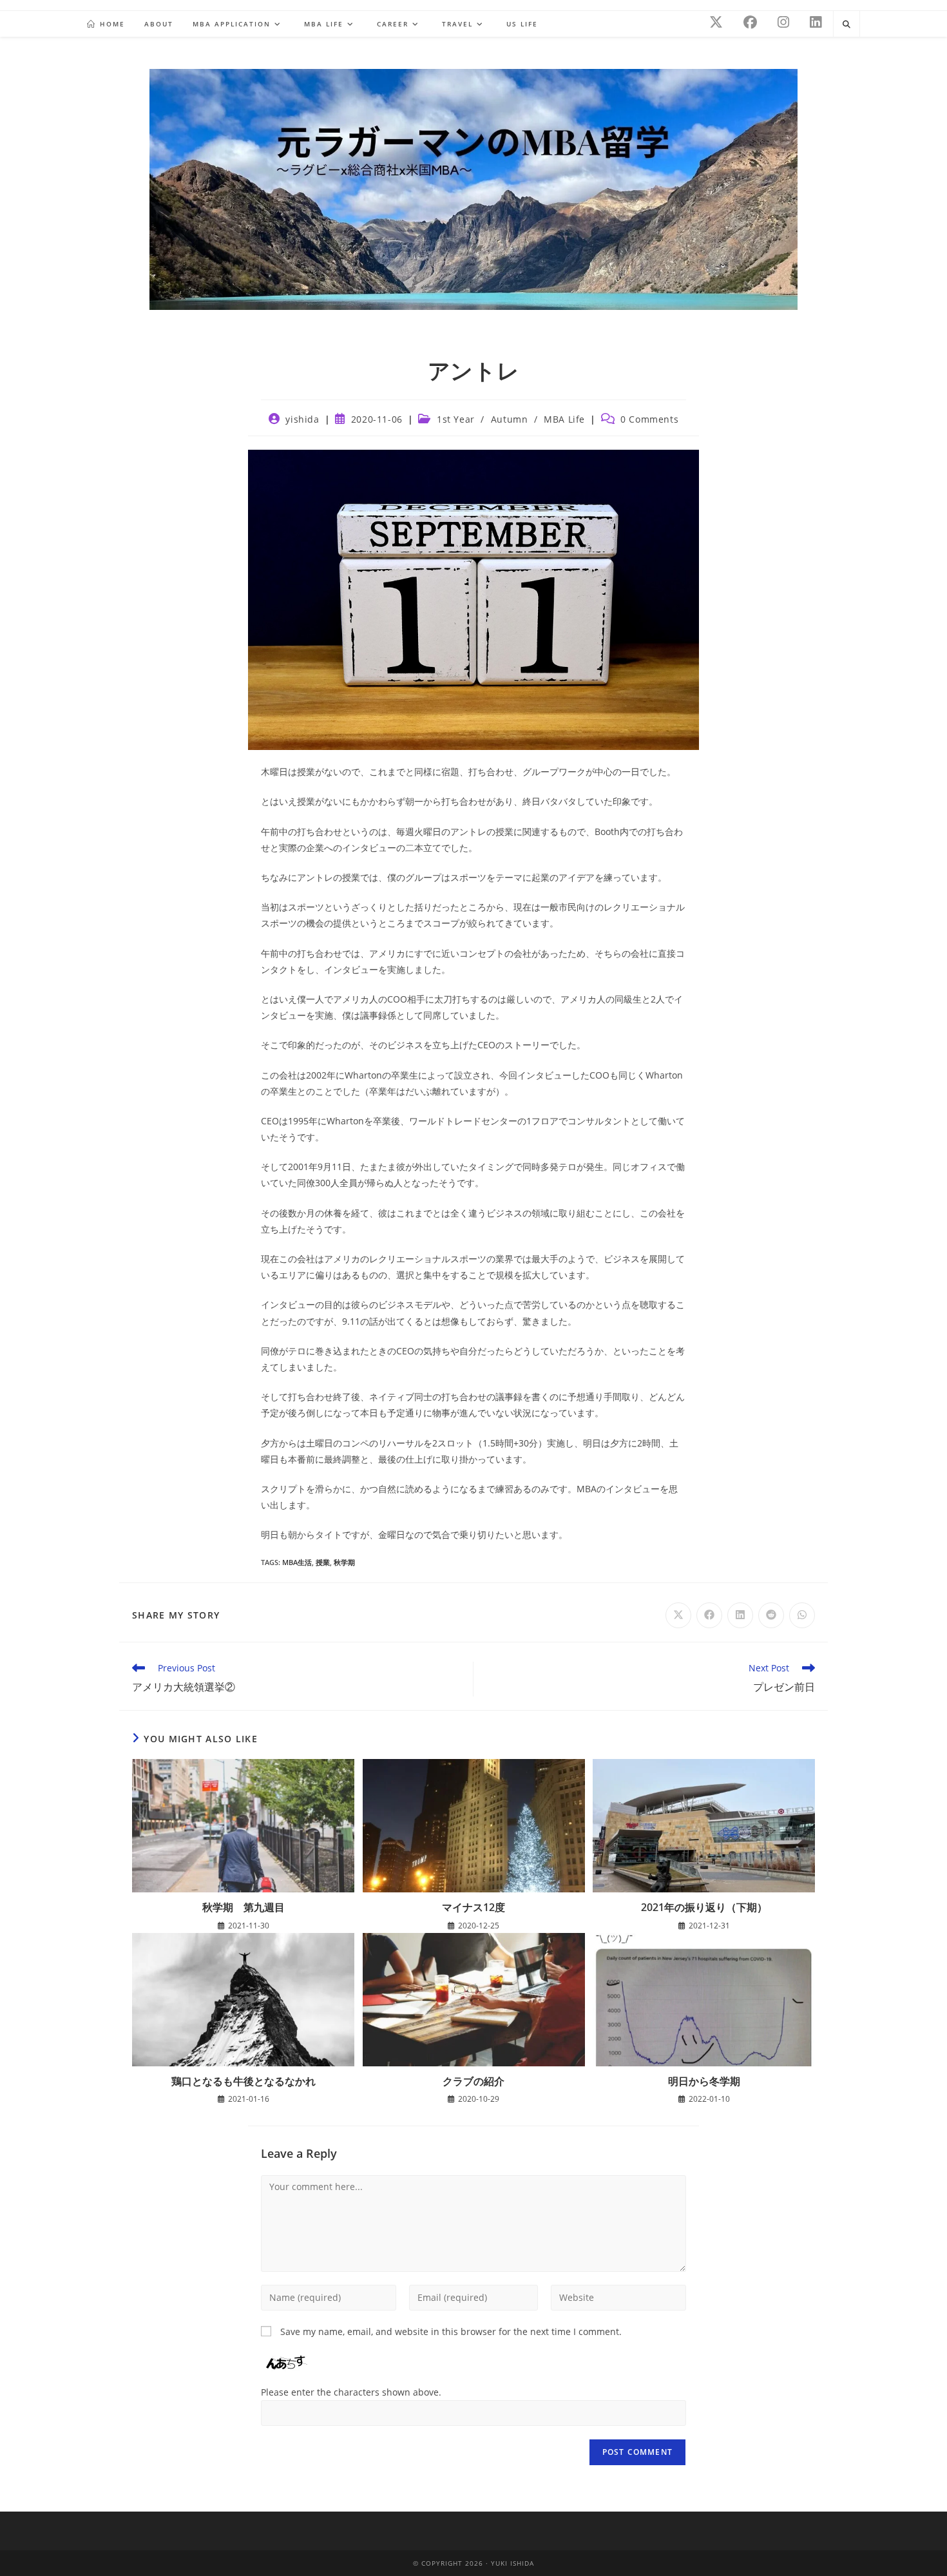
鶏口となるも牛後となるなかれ (244, 2081)
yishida (302, 419)
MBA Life (564, 419)
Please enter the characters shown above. (351, 2392)
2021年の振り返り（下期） (704, 1907)
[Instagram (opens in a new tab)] (783, 22)
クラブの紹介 (473, 2081)
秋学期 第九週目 (244, 1907)
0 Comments (649, 419)
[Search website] (847, 24)
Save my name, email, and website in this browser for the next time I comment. (451, 2331)
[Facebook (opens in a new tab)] (750, 22)
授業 (323, 1562)
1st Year (456, 419)
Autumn (510, 419)
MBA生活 (297, 1562)
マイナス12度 (473, 1907)
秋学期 (344, 1562)
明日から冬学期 (704, 2081)
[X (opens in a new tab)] (716, 22)
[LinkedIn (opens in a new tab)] (816, 22)
